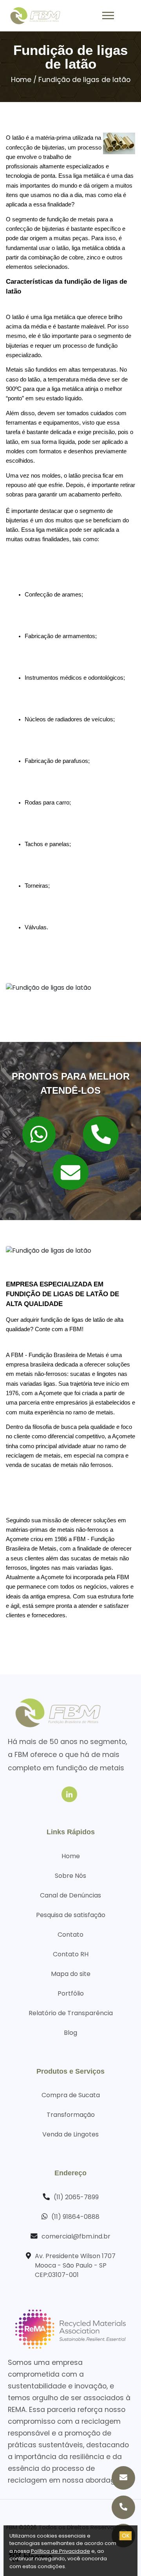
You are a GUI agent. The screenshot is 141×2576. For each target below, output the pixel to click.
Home (21, 80)
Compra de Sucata (71, 2095)
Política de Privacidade (61, 2551)
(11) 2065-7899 (76, 2197)
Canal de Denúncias (70, 1895)
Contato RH (71, 1954)
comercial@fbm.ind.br (76, 2236)
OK (126, 2536)
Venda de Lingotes (70, 2134)
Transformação (71, 2115)
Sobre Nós (70, 1876)
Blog (70, 2033)
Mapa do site (71, 1974)
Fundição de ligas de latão (84, 80)
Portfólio (71, 1993)
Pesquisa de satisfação (71, 1915)
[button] (108, 14)
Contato (70, 1935)
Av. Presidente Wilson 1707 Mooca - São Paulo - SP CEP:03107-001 (75, 2265)
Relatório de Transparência (71, 2013)
